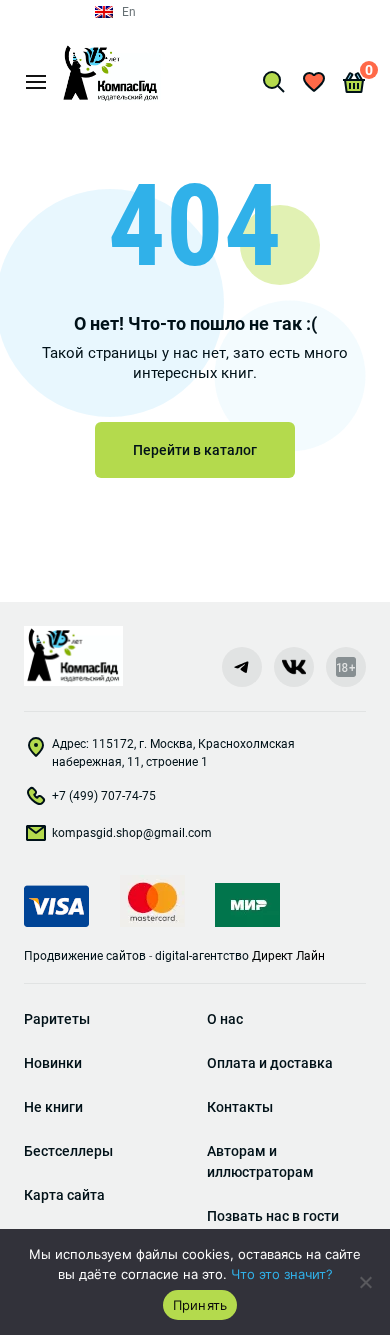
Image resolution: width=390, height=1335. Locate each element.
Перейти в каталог (195, 450)
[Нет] (365, 1282)
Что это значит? (282, 1274)
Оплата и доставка (270, 1063)
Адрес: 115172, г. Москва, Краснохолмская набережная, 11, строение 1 (173, 753)
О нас (225, 1019)
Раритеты (57, 1019)
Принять (200, 1305)
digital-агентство (202, 956)
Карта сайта (64, 1195)
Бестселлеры (68, 1151)
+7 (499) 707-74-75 (104, 796)
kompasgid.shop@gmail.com (132, 833)
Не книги (53, 1107)
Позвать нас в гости (273, 1216)
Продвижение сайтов (85, 956)
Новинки (53, 1063)
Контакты (240, 1107)
